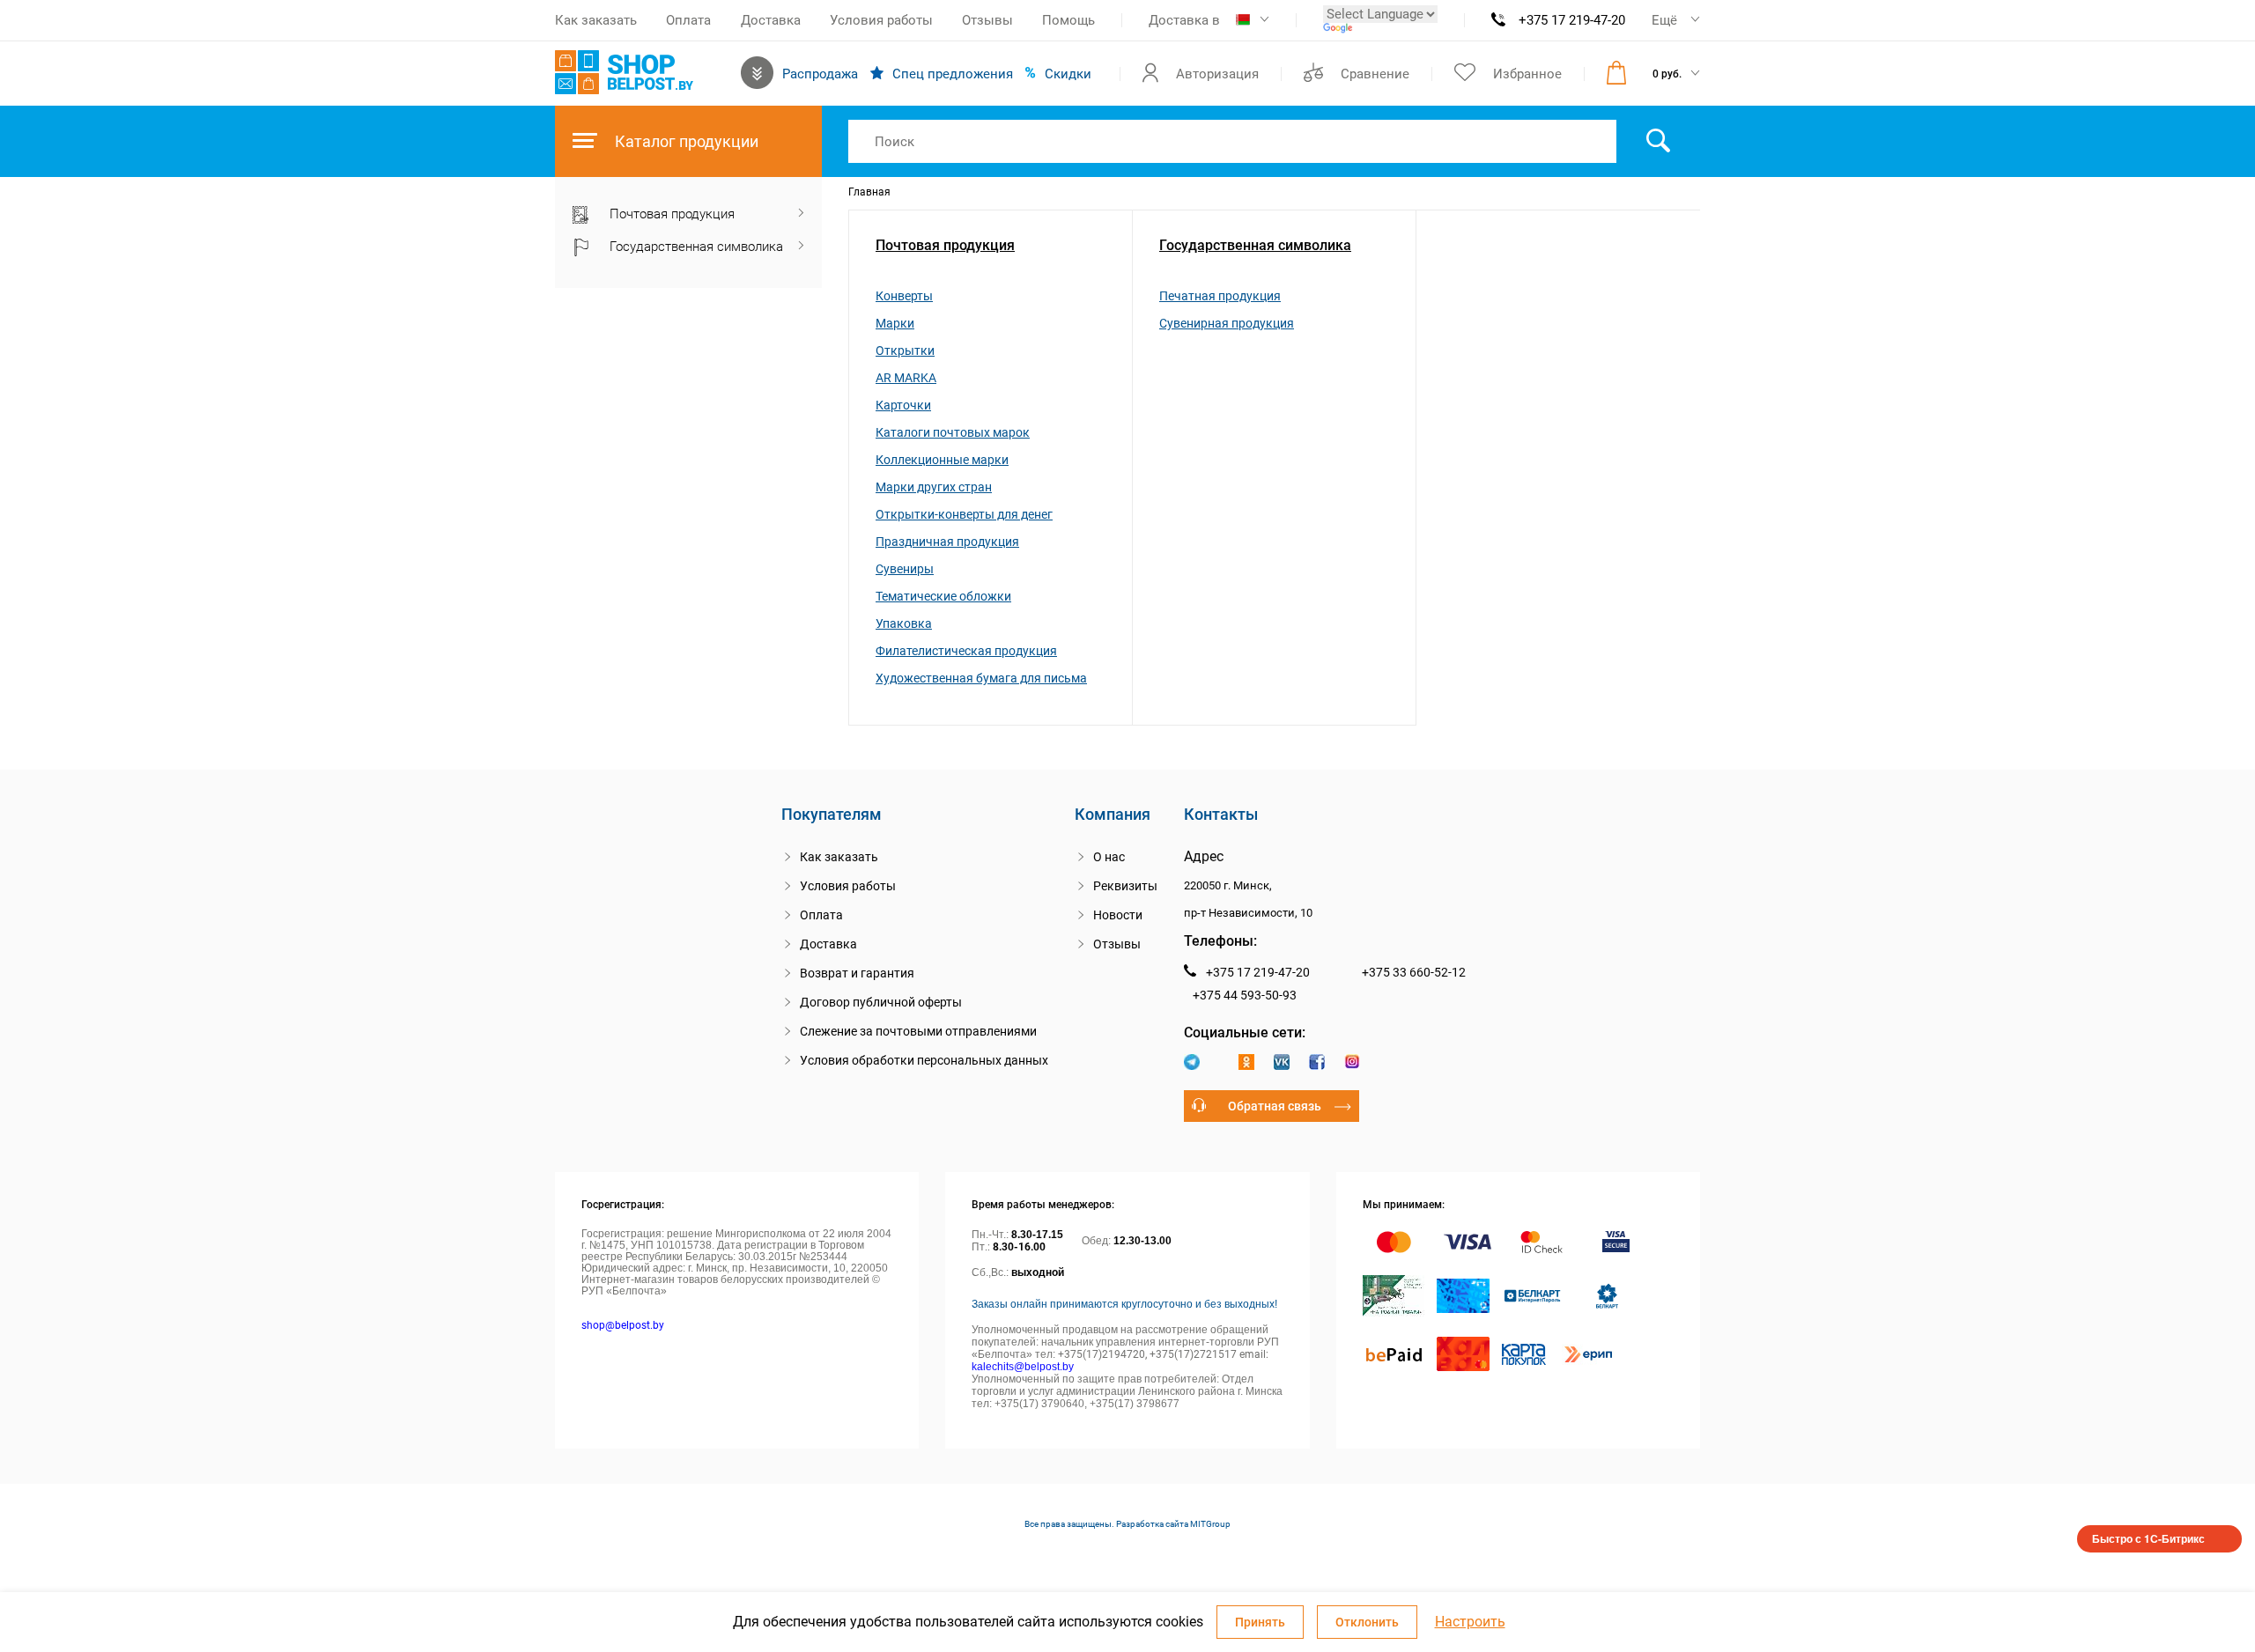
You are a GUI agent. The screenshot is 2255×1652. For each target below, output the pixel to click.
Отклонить (1367, 1622)
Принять (1260, 1622)
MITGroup (1210, 1524)
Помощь (1068, 20)
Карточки (903, 405)
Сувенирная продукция (1227, 323)
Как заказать (596, 20)
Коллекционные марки (942, 460)
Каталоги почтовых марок (953, 432)
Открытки (905, 350)
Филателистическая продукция (966, 651)
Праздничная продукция (947, 542)
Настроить (1470, 1622)
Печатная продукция (1220, 296)
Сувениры (905, 569)
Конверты (904, 296)
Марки (895, 323)
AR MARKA (906, 378)
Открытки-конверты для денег (964, 514)
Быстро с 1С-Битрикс (2148, 1538)
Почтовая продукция (945, 245)
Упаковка (904, 623)
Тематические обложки (943, 596)
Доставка (771, 20)
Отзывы (987, 20)
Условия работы (881, 20)
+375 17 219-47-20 (1572, 20)
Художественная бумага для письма (981, 678)
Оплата (688, 20)
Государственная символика (1255, 245)
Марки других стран (934, 487)
